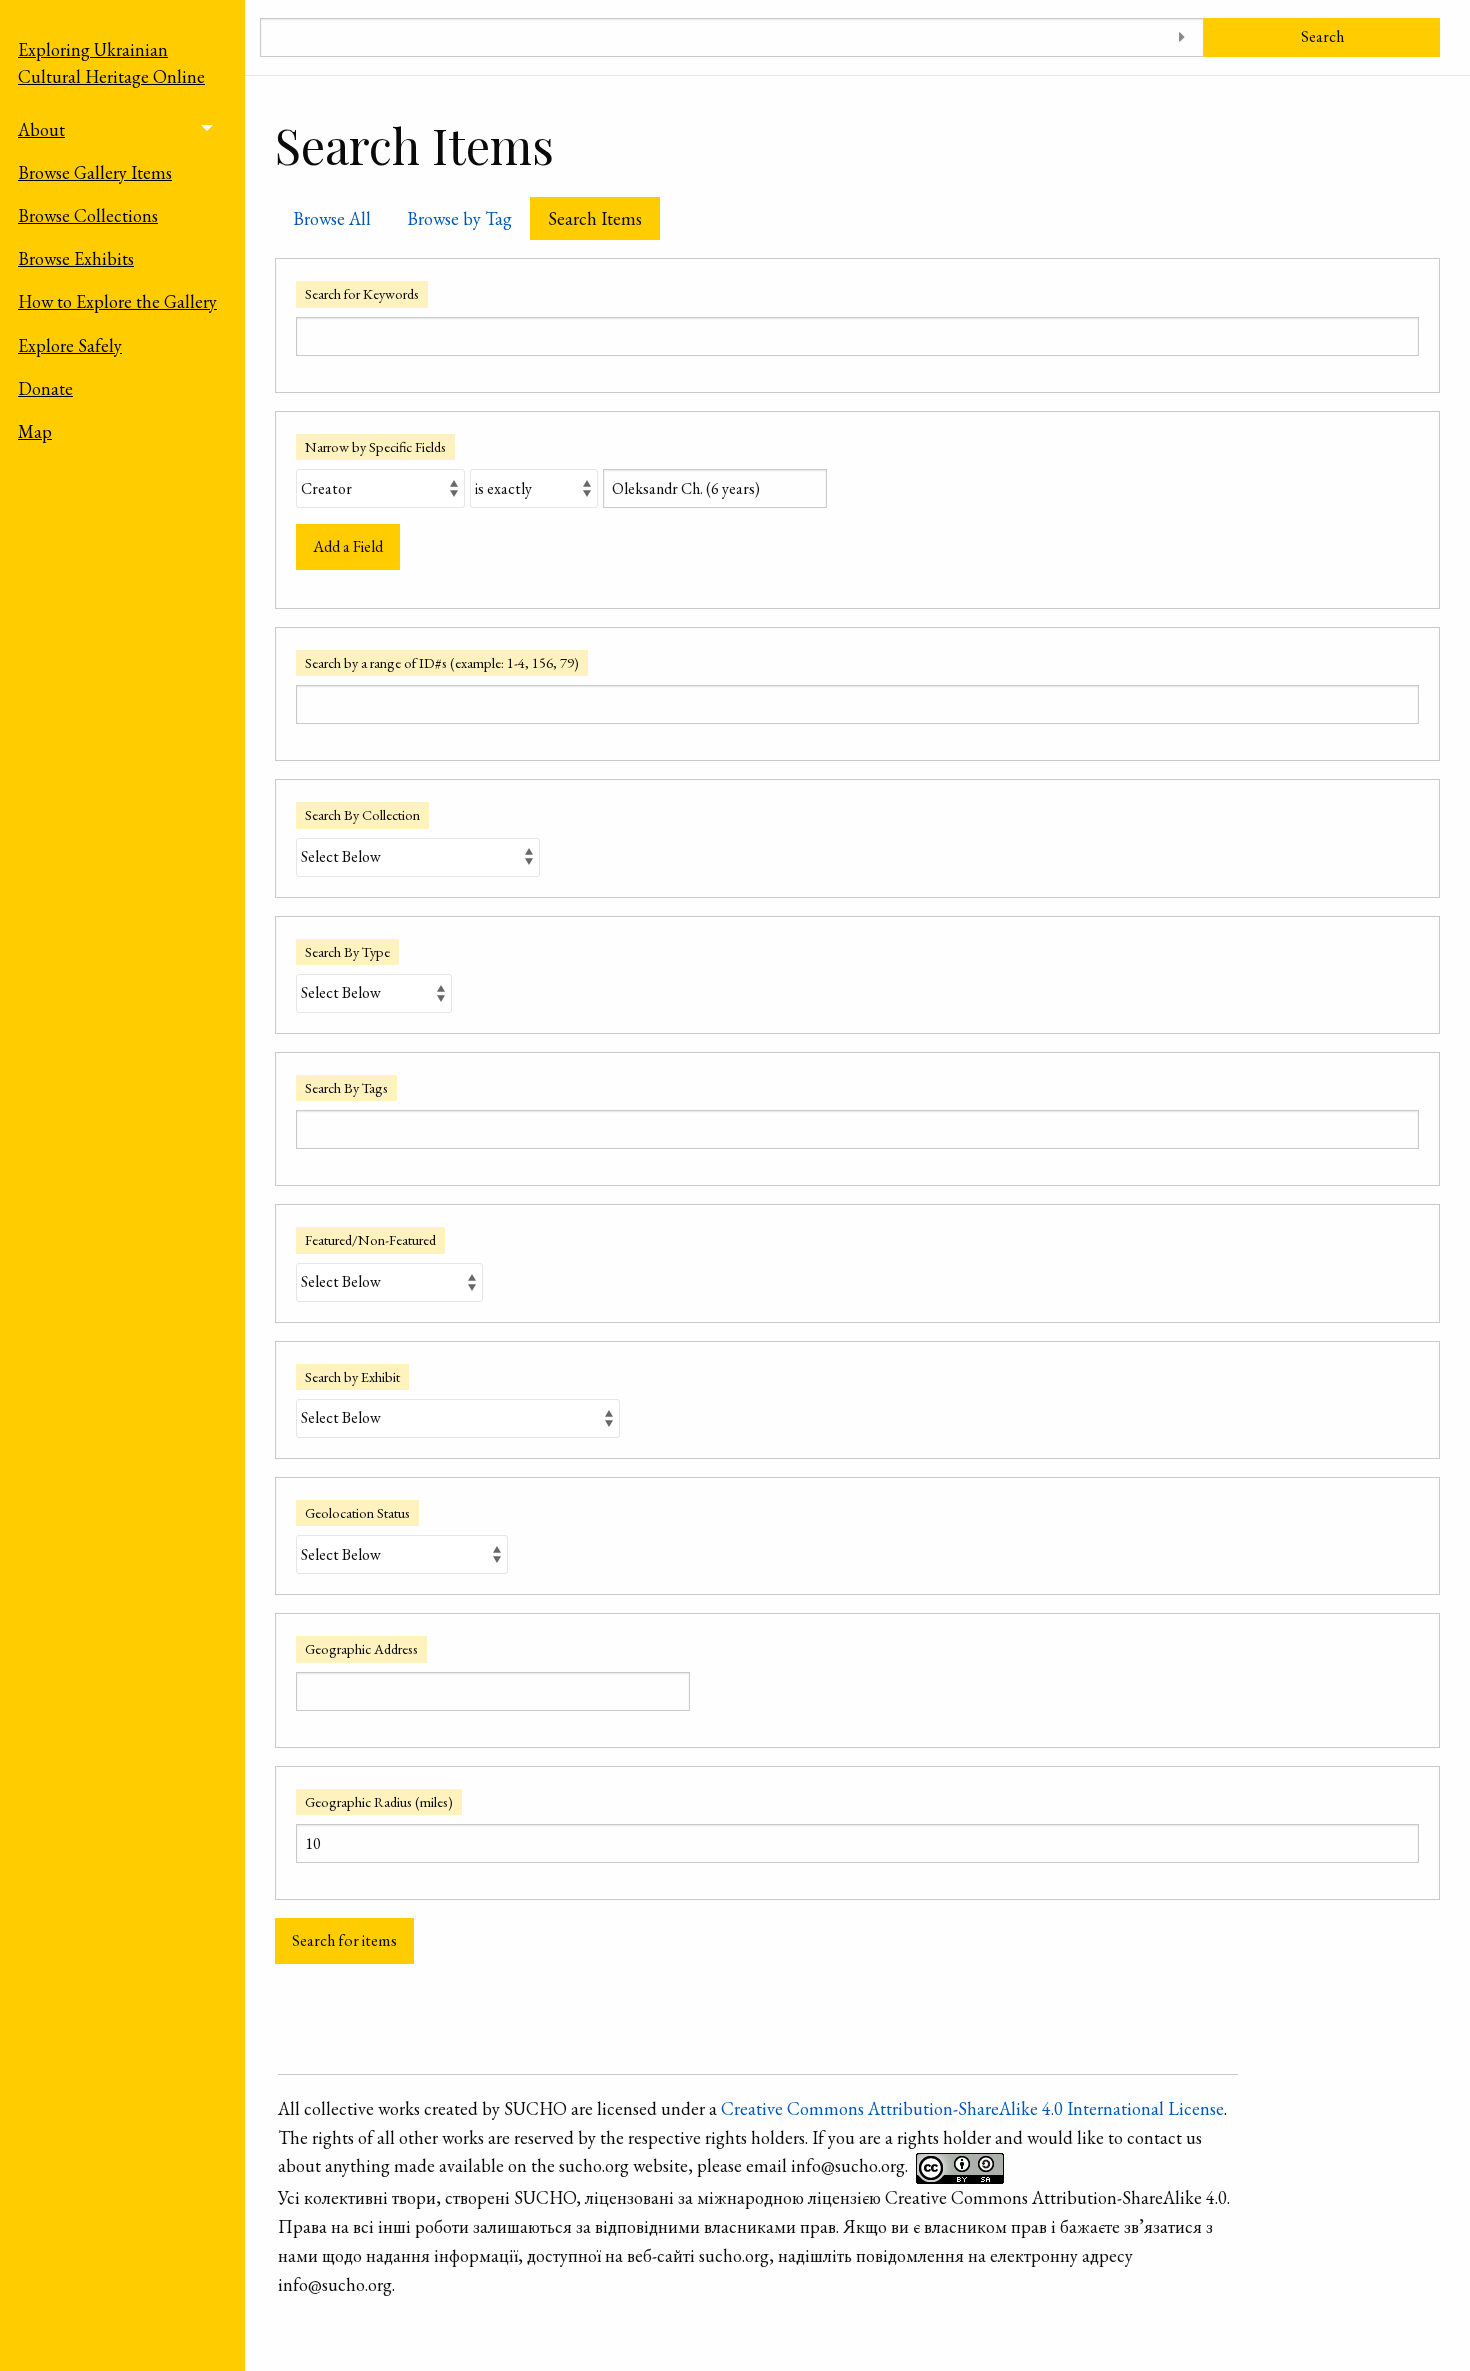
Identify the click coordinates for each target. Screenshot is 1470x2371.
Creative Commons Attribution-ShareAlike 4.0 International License (972, 2108)
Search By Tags (346, 1087)
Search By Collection (362, 814)
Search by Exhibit (352, 1376)
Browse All (332, 218)
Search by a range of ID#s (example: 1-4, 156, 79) (442, 662)
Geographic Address (361, 1648)
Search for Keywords (362, 293)
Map (35, 431)
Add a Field (348, 546)
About (41, 129)
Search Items (595, 218)
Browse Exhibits (76, 258)
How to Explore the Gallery (117, 301)
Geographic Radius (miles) (379, 1801)
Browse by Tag (459, 218)
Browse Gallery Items (95, 172)
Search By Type (347, 951)
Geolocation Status (357, 1512)
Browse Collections (88, 215)
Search (1322, 36)
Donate (45, 388)
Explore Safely (70, 345)
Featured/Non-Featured (370, 1239)
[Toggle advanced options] (1181, 37)
